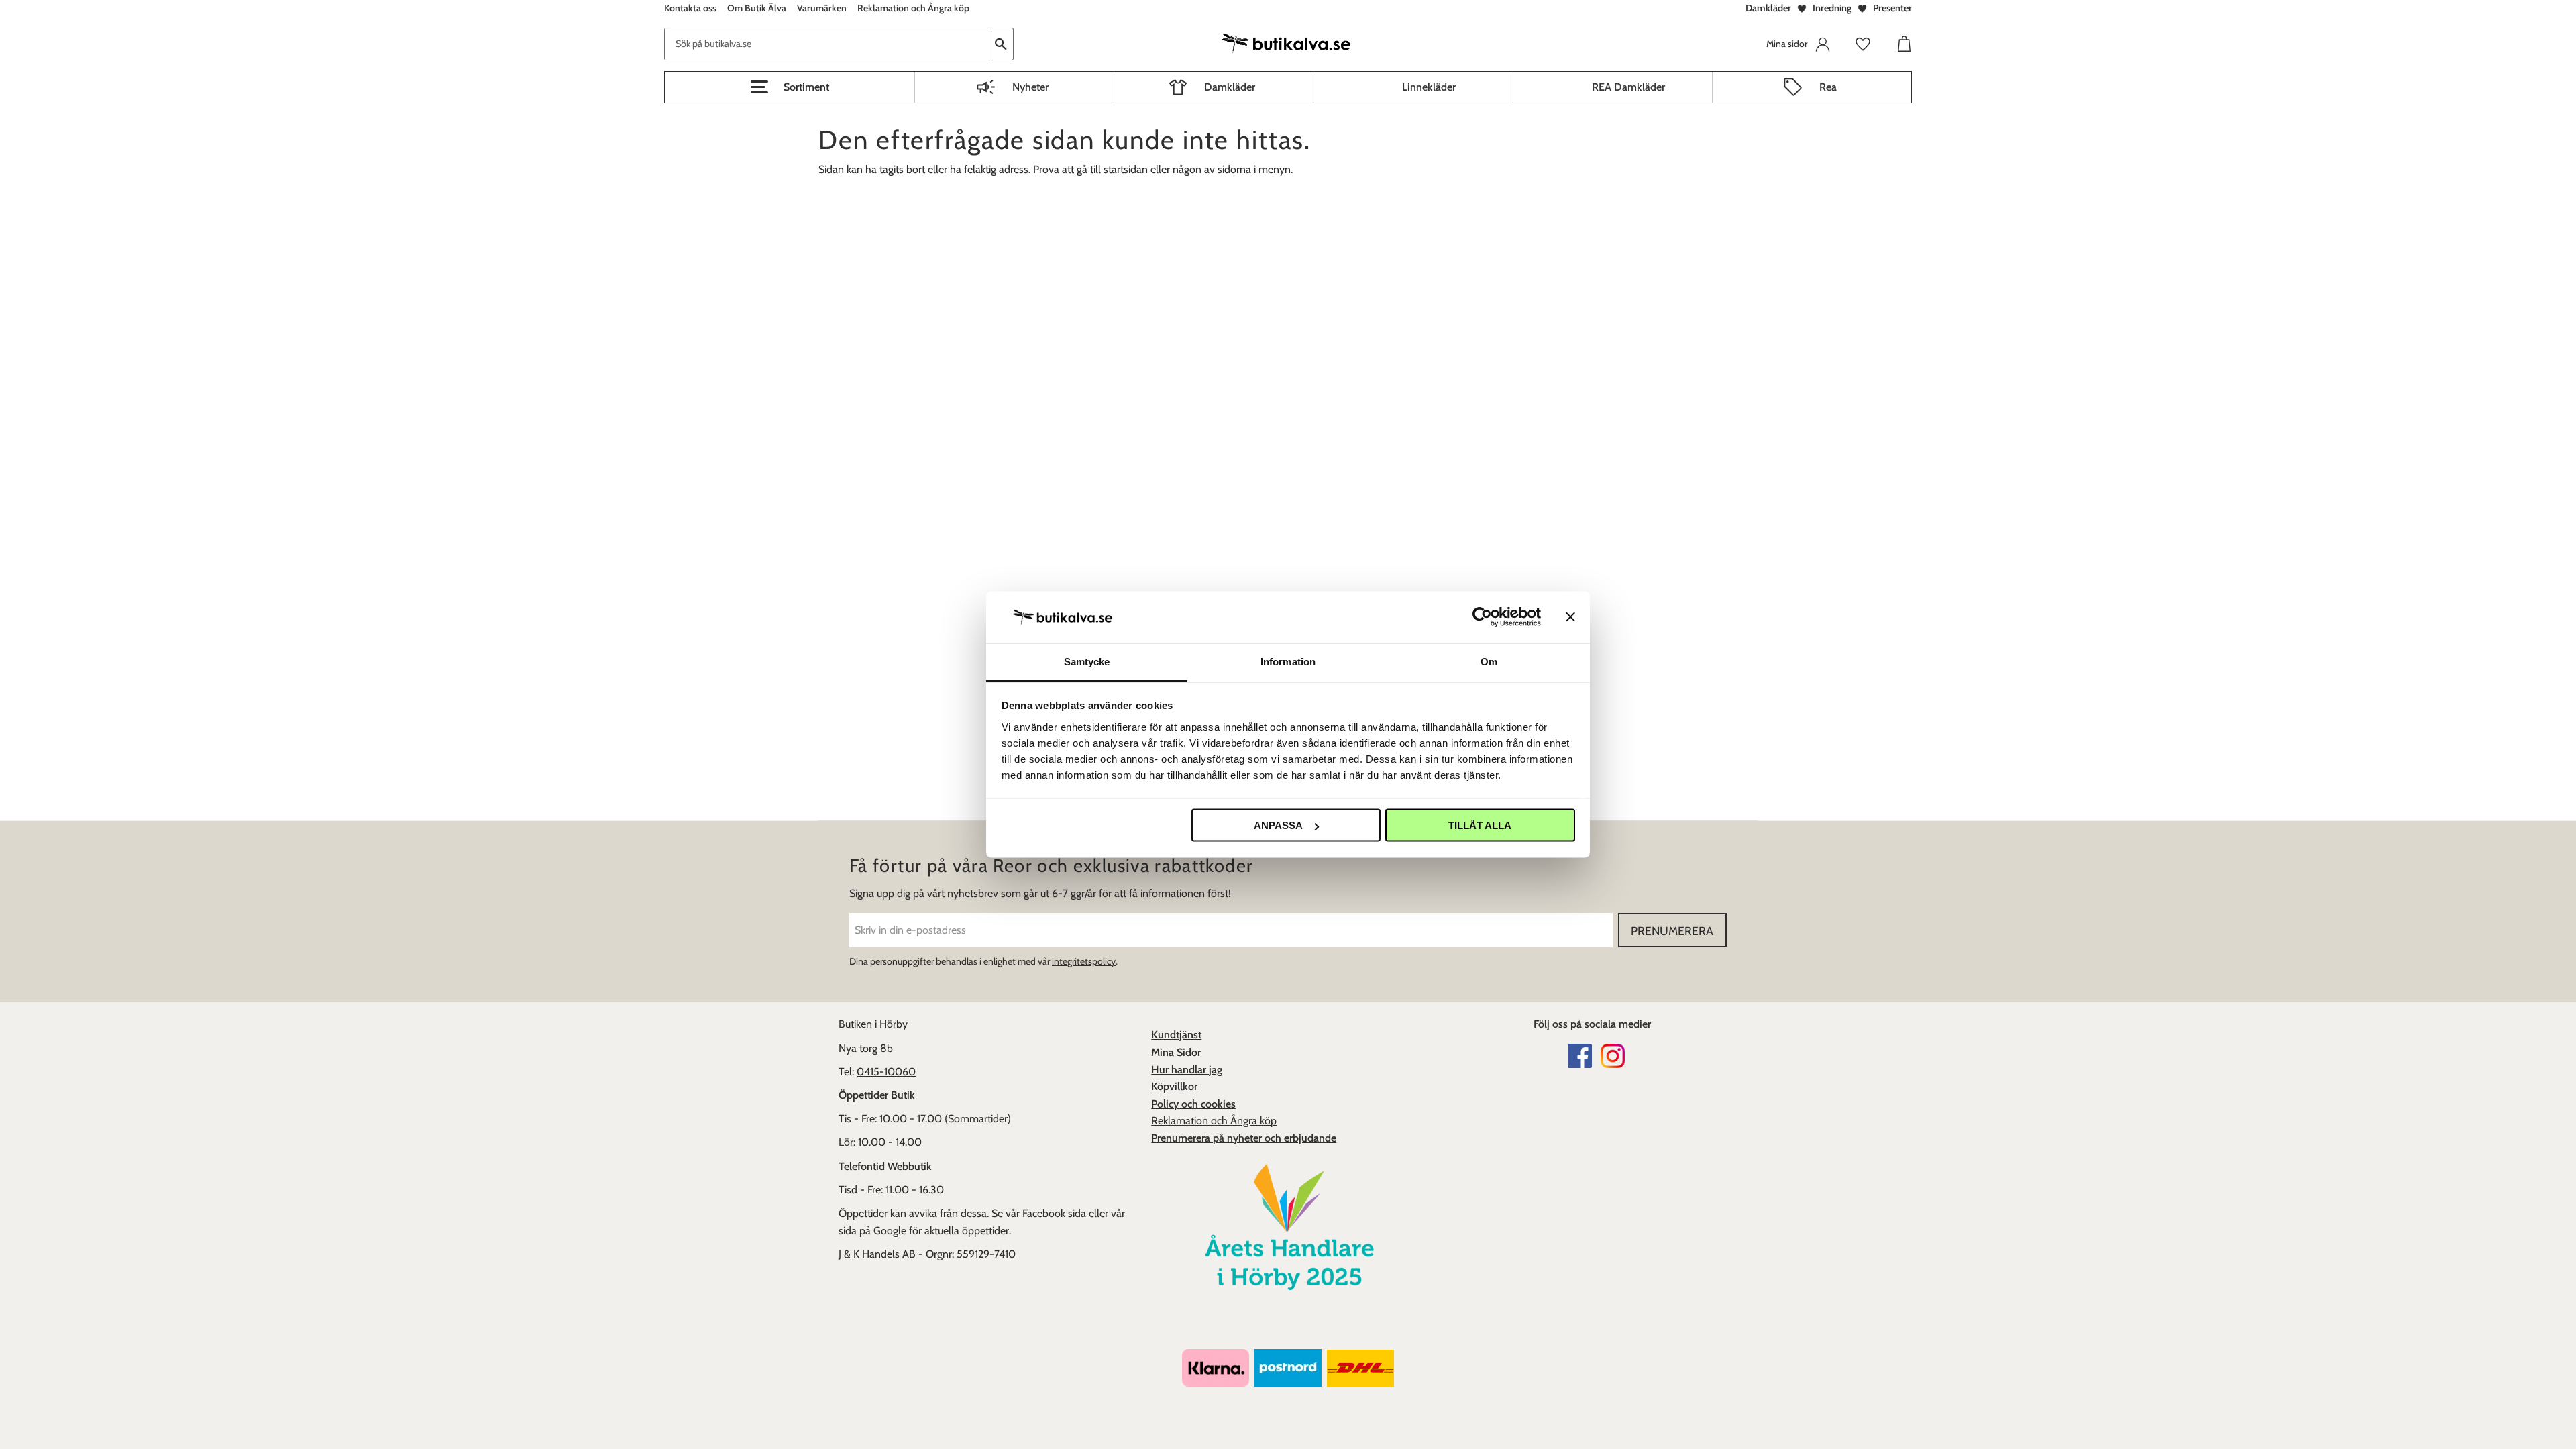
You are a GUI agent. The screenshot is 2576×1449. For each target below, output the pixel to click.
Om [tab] (1489, 661)
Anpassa (1278, 825)
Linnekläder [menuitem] (1429, 87)
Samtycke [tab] (1087, 661)
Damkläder (1768, 8)
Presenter (1892, 8)
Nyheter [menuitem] (1030, 87)
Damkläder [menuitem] (1230, 87)
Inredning (1832, 8)
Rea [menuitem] (1828, 87)
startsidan (1126, 169)
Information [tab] (1288, 661)
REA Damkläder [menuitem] (1628, 87)
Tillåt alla (1480, 825)
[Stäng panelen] (1570, 617)
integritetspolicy (1084, 961)
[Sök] (1002, 44)
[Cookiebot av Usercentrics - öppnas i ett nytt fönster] (1482, 617)
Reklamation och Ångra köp (1214, 1121)
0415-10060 (886, 1072)
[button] (790, 87)
